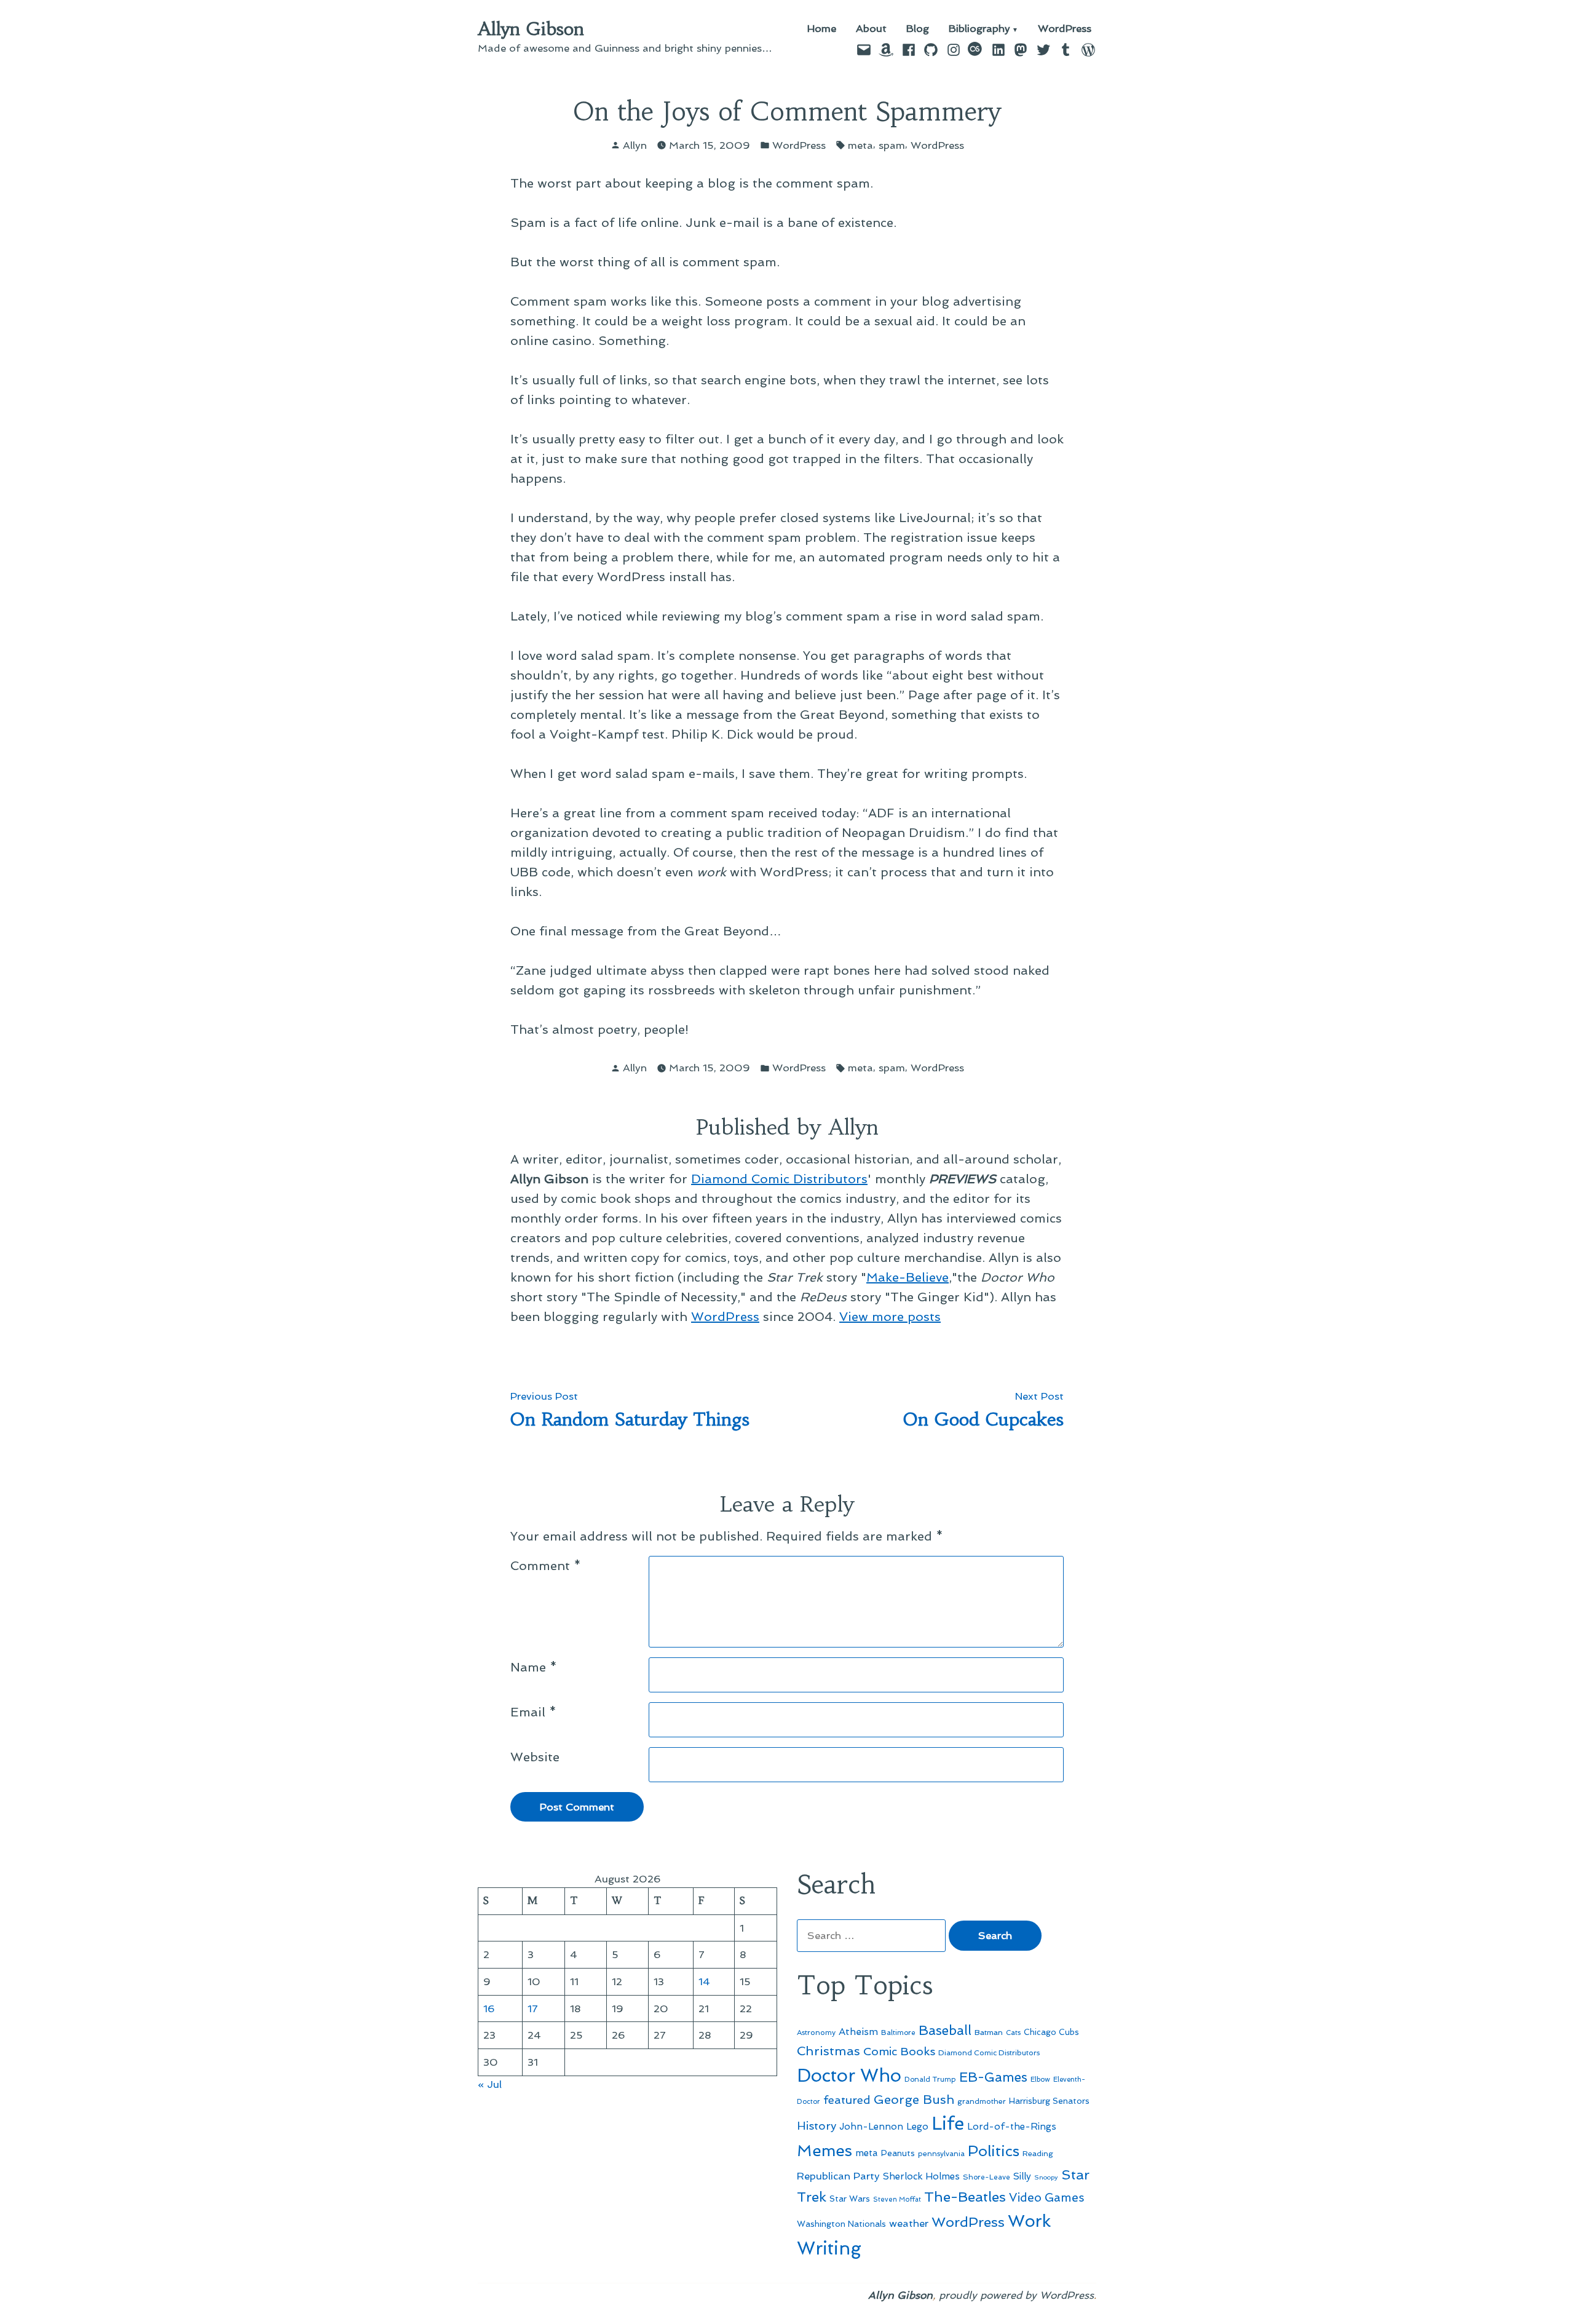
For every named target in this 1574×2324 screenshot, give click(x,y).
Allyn (635, 145)
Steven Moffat (897, 2199)
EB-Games (993, 2077)
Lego (917, 2127)
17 (533, 2009)
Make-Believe (908, 1277)
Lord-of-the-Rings (1012, 2127)
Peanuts (898, 2153)
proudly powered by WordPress (1016, 2295)
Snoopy (1046, 2177)
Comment (546, 1566)
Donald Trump (930, 2079)
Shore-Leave (987, 2177)
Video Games (1047, 2198)
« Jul (490, 2084)
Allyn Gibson (531, 29)
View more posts (890, 1317)
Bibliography (979, 29)
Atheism (858, 2032)
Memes (825, 2151)
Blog (918, 29)
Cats (1013, 2033)
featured (847, 2100)
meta (860, 145)
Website (535, 1757)
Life (948, 2124)
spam (892, 145)
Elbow (1040, 2079)
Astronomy (816, 2033)
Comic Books (899, 2051)
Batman (989, 2032)
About (871, 29)
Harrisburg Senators (1049, 2101)
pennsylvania (941, 2154)
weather (909, 2223)
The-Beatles (965, 2197)
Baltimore (898, 2033)
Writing (829, 2248)
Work (1029, 2221)
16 (489, 2009)
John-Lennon (871, 2127)
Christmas (829, 2051)
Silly (1022, 2176)
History (817, 2126)
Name (534, 1667)
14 (704, 1981)
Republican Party (838, 2176)
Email (533, 1712)
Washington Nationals (841, 2224)
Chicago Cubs (1051, 2032)
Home (822, 29)
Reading (1038, 2153)
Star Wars (850, 2199)
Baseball (945, 2030)
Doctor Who (849, 2076)
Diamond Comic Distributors (779, 1179)
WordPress (1065, 29)
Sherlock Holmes (921, 2176)
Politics (994, 2151)
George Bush (914, 2100)
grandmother (982, 2101)
